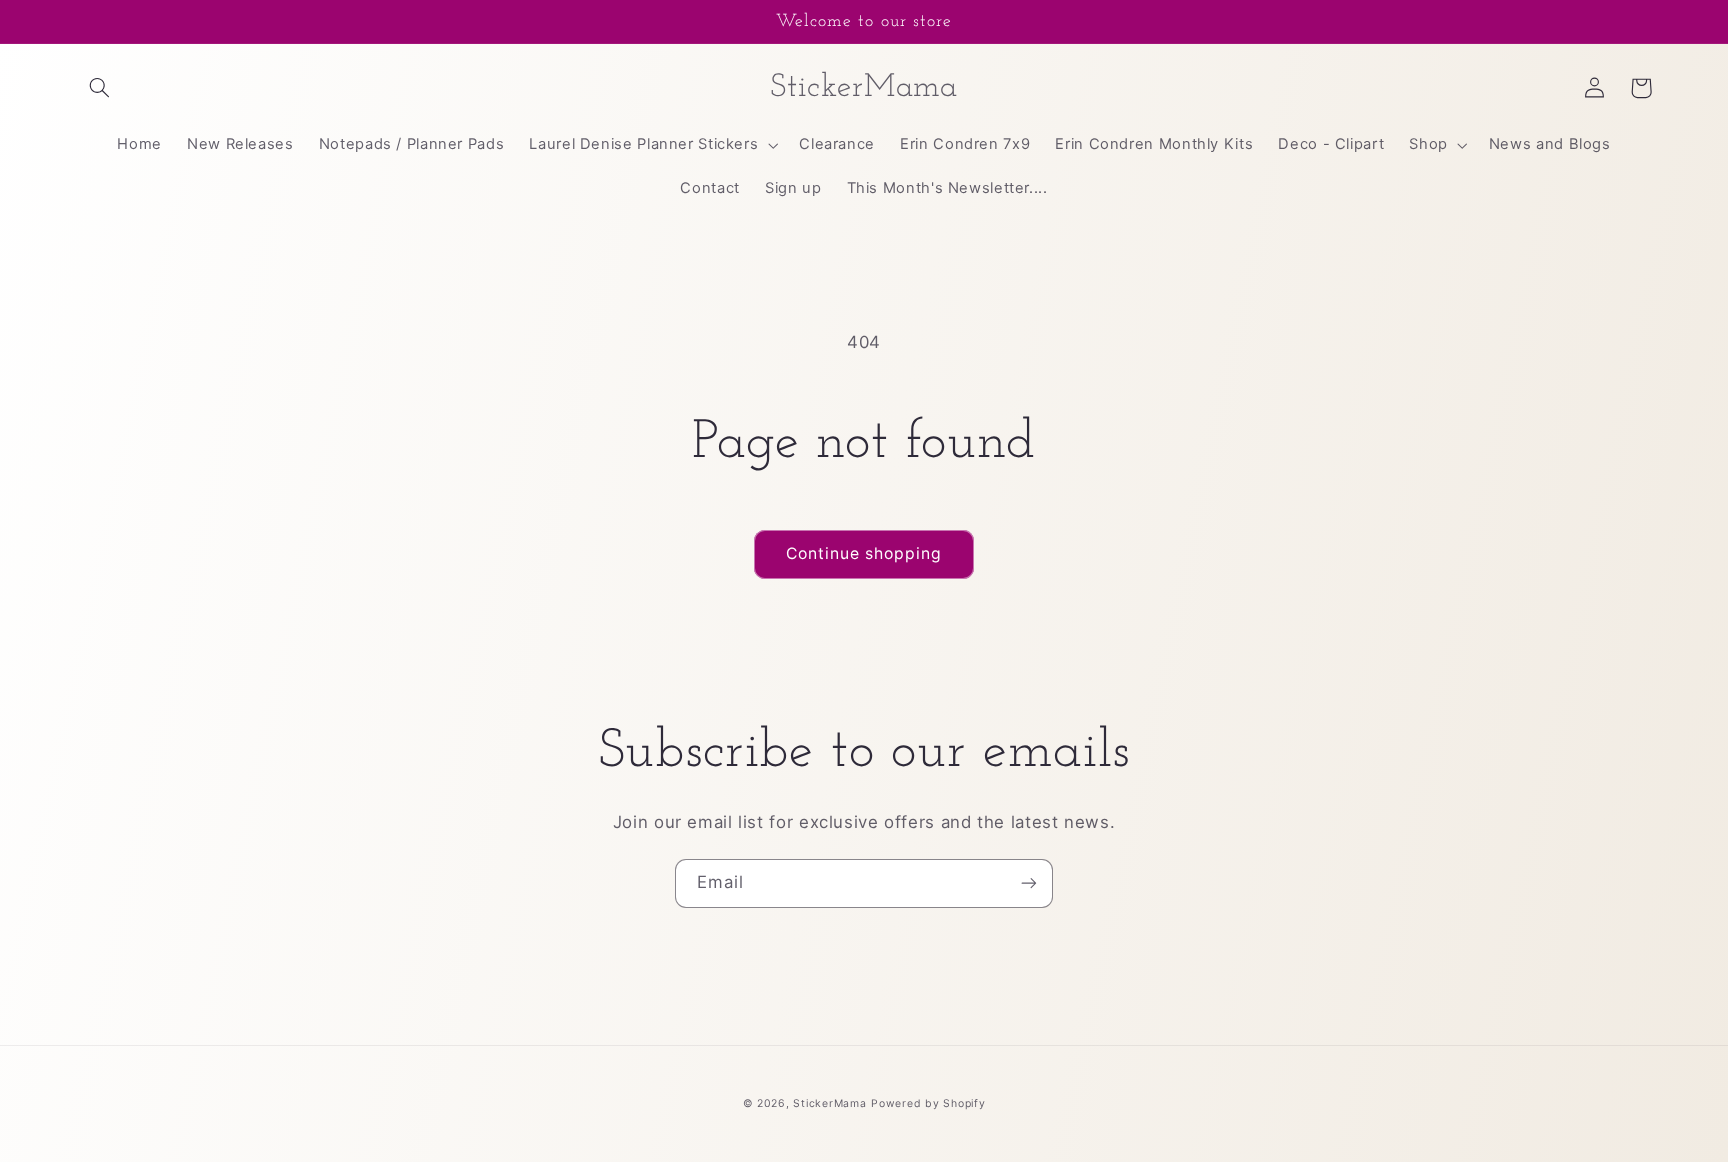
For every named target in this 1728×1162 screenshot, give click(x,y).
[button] (100, 88)
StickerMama (829, 1103)
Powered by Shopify (928, 1103)
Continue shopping (864, 553)
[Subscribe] (1029, 883)
